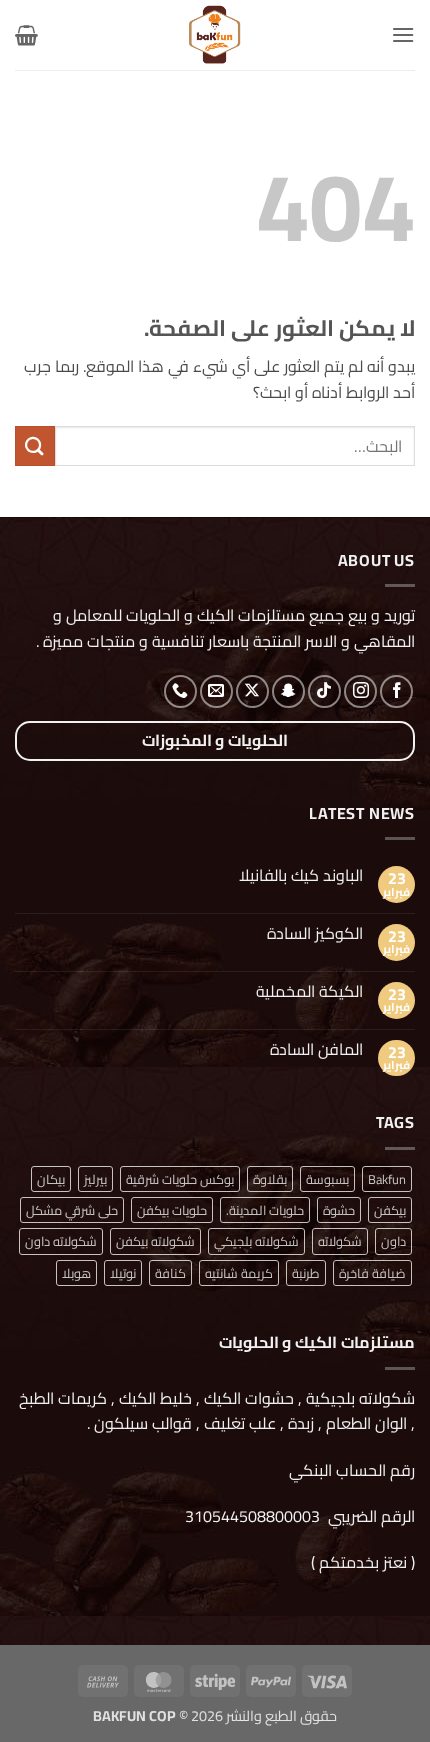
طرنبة (306, 1273)
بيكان (51, 1179)
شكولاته (340, 1241)
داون (393, 1241)
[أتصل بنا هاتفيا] (180, 691)
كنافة (170, 1273)
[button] (403, 34)
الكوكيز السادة (315, 933)
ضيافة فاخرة (372, 1273)
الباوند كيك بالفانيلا (301, 875)
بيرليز (95, 1179)
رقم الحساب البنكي (350, 1470)
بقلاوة (270, 1179)
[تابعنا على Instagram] (360, 691)
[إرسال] (35, 445)
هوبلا (76, 1273)
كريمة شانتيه (239, 1273)
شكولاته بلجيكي (256, 1241)
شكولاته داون (61, 1241)
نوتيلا (123, 1273)
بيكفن (390, 1210)
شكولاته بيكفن (155, 1241)
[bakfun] (215, 35)
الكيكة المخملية (309, 991)
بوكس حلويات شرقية (180, 1179)
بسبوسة (327, 1179)
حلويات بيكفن (172, 1210)
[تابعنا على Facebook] (396, 691)
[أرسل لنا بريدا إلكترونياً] (216, 691)
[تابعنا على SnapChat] (288, 691)
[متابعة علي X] (252, 691)
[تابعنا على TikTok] (324, 691)
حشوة (339, 1210)
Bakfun (387, 1179)
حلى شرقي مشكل (72, 1210)
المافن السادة (316, 1049)
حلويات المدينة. (265, 1210)
